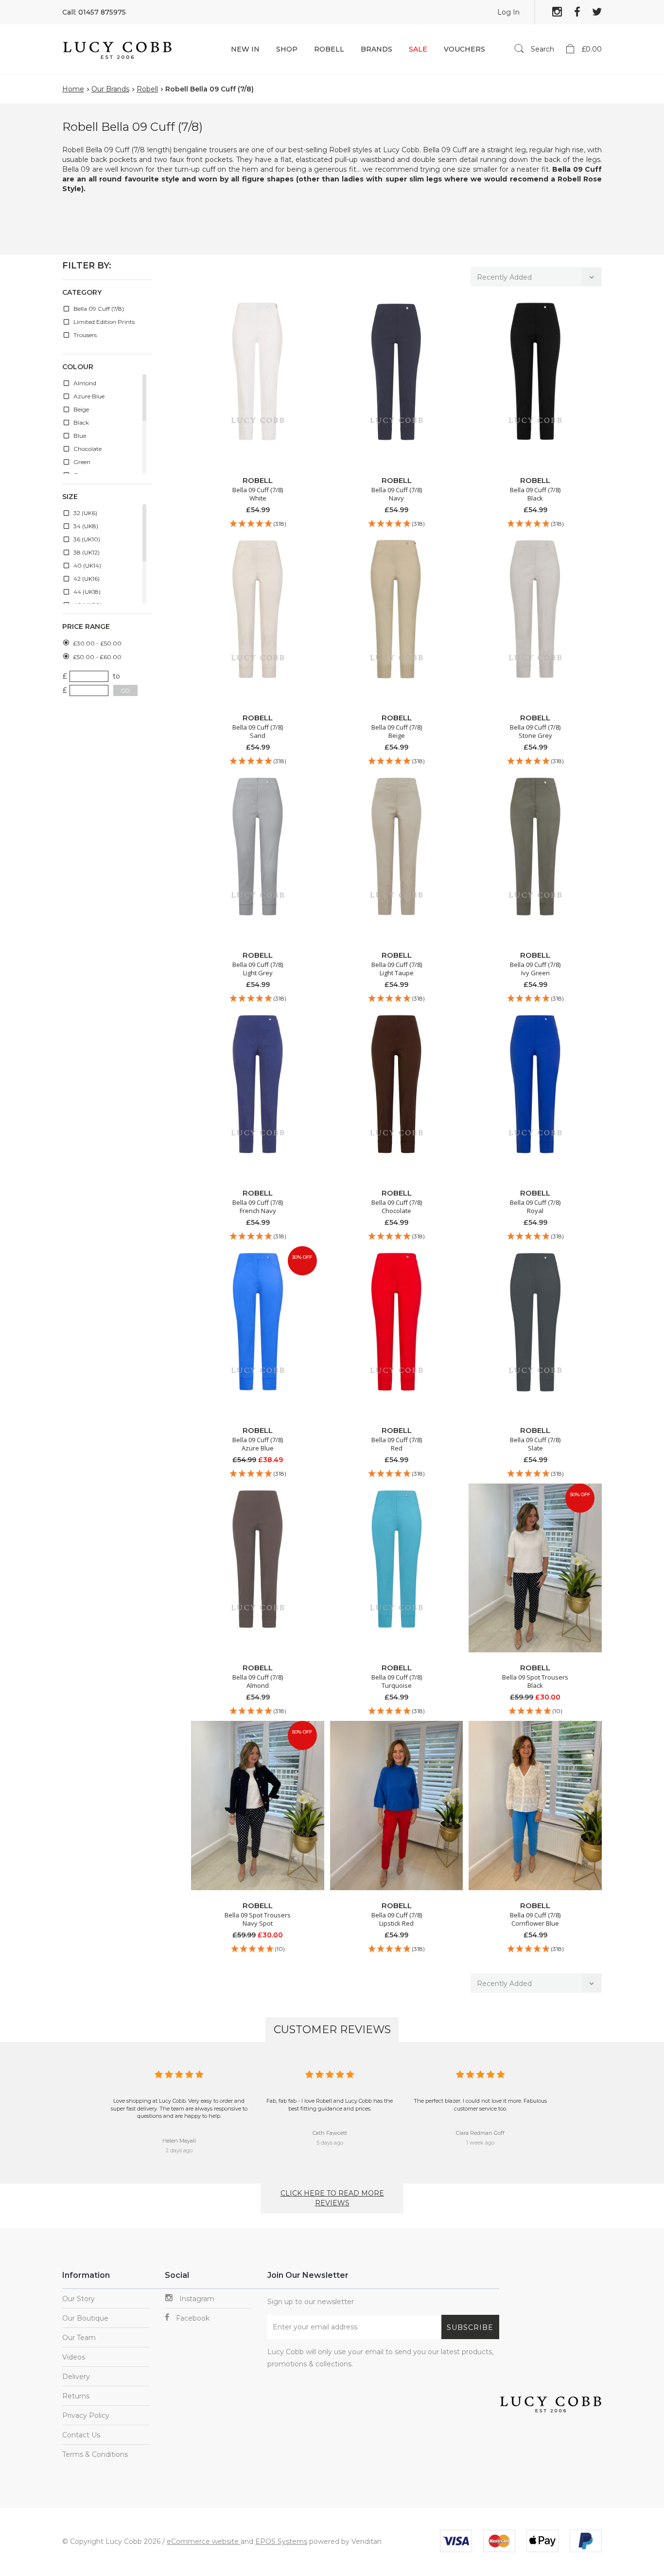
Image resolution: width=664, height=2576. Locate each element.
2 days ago (179, 2150)
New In (245, 49)
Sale (418, 49)
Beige (80, 409)
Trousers (84, 335)
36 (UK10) (86, 539)
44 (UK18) (86, 592)
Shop (287, 49)
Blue (79, 436)
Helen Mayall (179, 2141)
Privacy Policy (86, 2415)
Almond (84, 383)
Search (542, 49)
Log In (508, 12)
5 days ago (330, 2143)
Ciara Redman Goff (480, 2133)
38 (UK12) (86, 552)
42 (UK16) (86, 579)
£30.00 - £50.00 (97, 643)
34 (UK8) (85, 526)
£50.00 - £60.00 (97, 657)
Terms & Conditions (95, 2454)
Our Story (79, 2299)
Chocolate (87, 449)
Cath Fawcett (330, 2133)
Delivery (76, 2377)
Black (80, 422)
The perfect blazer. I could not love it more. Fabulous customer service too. (480, 2105)
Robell (329, 49)
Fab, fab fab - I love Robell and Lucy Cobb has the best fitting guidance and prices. (330, 2105)
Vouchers (464, 49)
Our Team (79, 2338)
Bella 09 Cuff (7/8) (98, 309)
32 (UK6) (85, 513)
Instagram (196, 2299)
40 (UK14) (87, 565)
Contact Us (81, 2435)
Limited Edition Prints (103, 322)
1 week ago (480, 2143)
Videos (74, 2357)
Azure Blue (88, 396)
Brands (376, 49)
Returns (76, 2396)
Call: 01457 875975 (94, 12)
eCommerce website (204, 2541)
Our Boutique (85, 2318)
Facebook (192, 2318)
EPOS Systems (281, 2541)
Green (81, 462)
